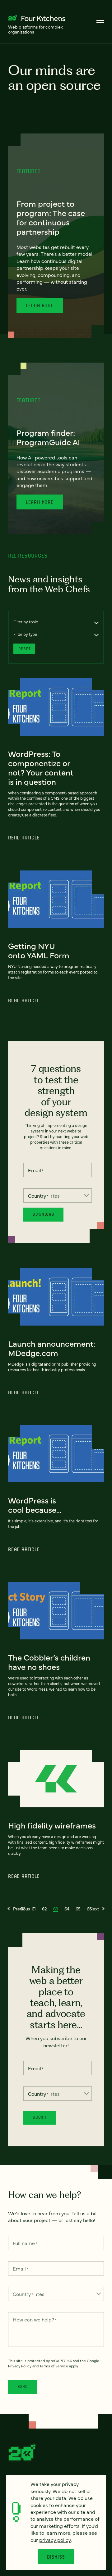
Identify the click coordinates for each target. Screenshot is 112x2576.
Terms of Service (54, 2366)
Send (23, 2386)
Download (43, 1214)
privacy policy (55, 2540)
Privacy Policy (20, 2366)
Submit (40, 2117)
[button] (19, 1909)
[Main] (100, 22)
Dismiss (56, 2557)
